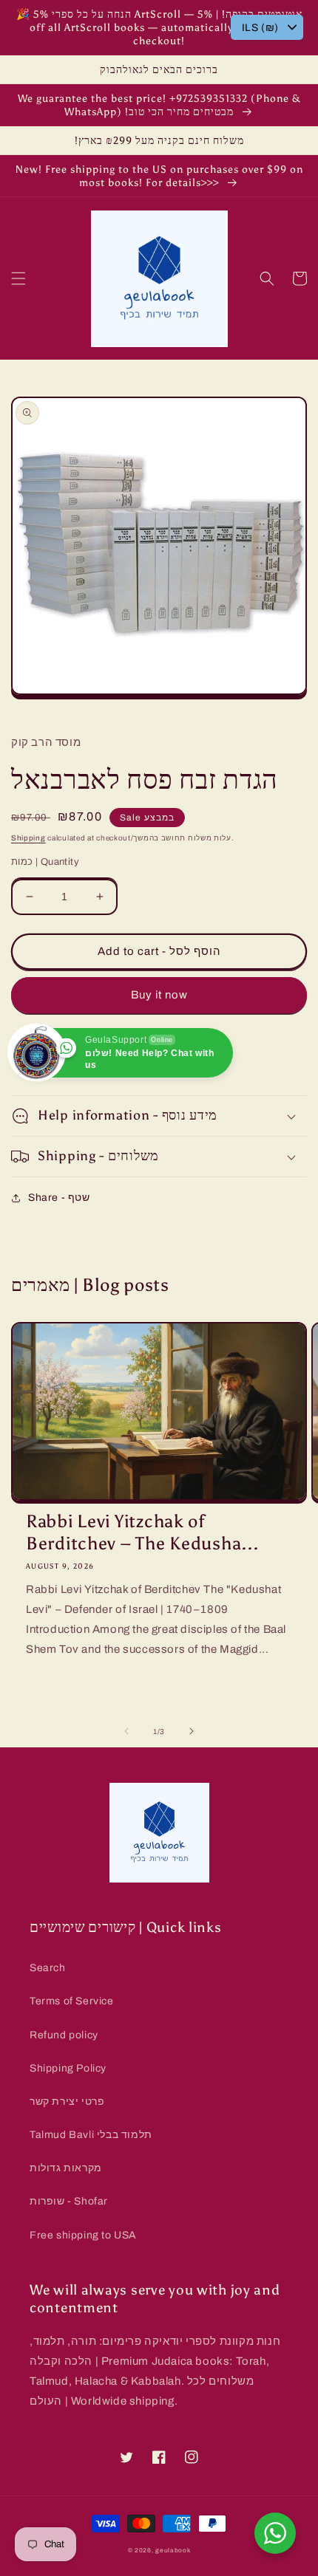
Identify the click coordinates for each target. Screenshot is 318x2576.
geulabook (173, 2551)
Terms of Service (72, 2001)
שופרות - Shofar (69, 2201)
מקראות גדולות (66, 2168)
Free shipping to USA (83, 2235)
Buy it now (159, 995)
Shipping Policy (68, 2068)
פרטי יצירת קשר (67, 2101)
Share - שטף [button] (59, 1198)
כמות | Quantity (45, 862)
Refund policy (64, 2035)
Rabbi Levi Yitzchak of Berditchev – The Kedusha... (142, 1532)
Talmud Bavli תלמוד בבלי (91, 2135)
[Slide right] (192, 1731)
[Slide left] (126, 1731)
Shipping (28, 838)
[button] (18, 278)
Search (48, 1968)
